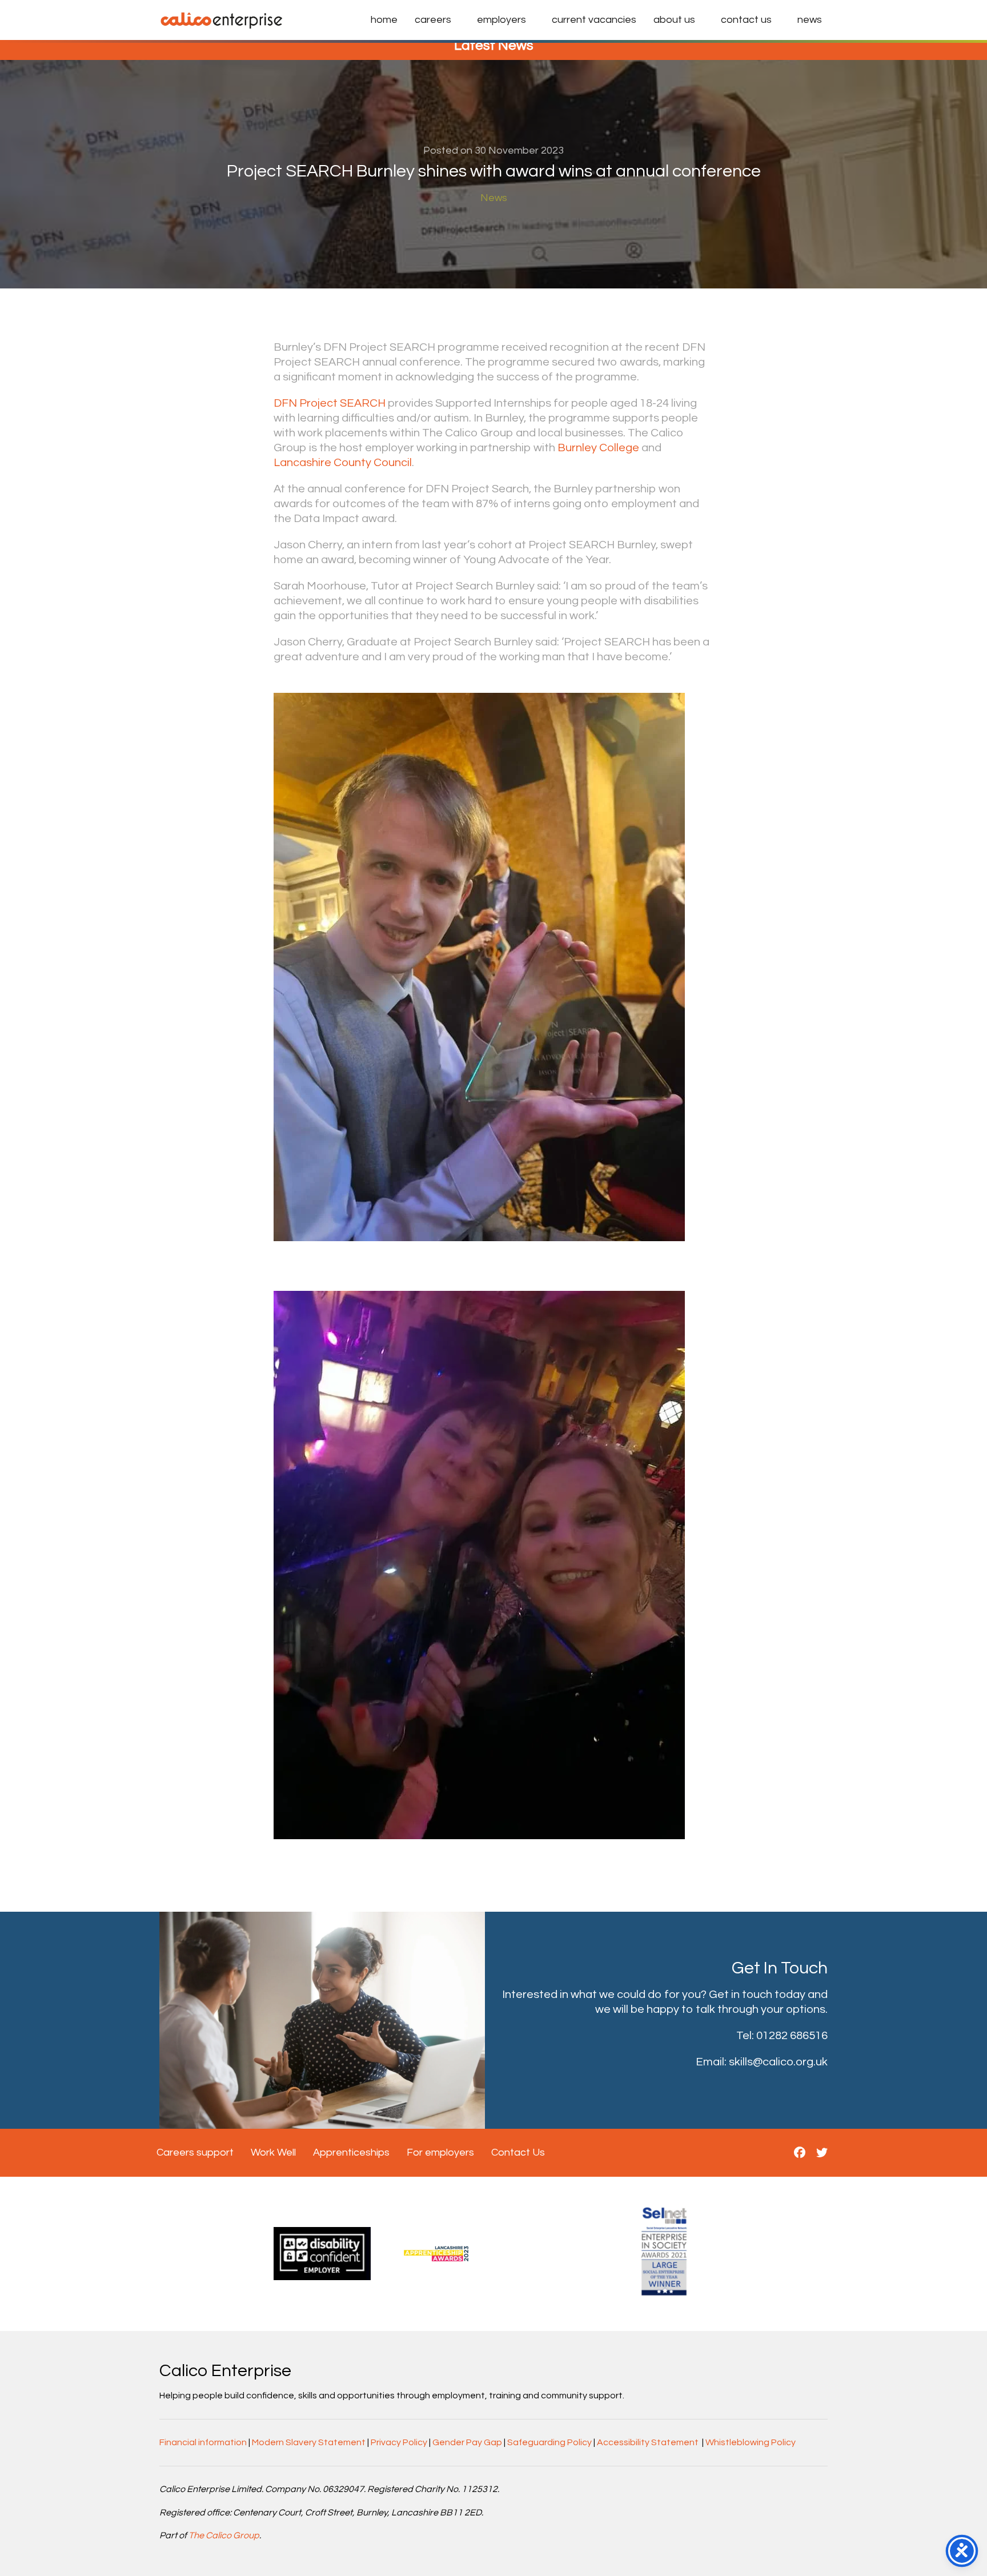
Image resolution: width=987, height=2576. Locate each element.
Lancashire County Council (343, 463)
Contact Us (746, 20)
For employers (440, 2152)
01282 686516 (792, 2036)
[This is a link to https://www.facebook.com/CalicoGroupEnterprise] (800, 2153)
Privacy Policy (399, 2442)
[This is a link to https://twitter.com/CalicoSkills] (822, 2153)
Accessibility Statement (648, 2442)
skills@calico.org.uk (778, 2062)
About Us (674, 20)
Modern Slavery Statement (309, 2442)
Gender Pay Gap (467, 2442)
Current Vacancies (594, 20)
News (810, 20)
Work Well (273, 2152)
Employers (501, 20)
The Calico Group (224, 2535)
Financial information (203, 2442)
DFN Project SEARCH (330, 403)
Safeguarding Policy (549, 2442)
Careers (433, 20)
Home (384, 20)
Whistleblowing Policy (751, 2442)
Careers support (195, 2152)
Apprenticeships (351, 2152)
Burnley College (598, 448)
